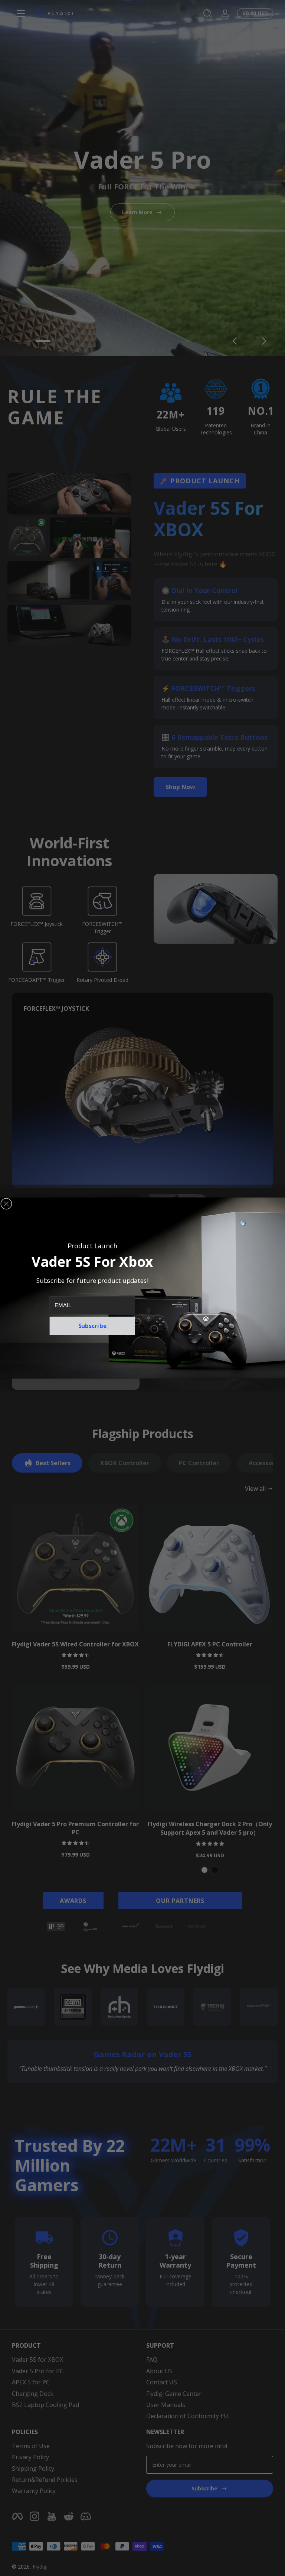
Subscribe (92, 1326)
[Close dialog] (6, 1204)
